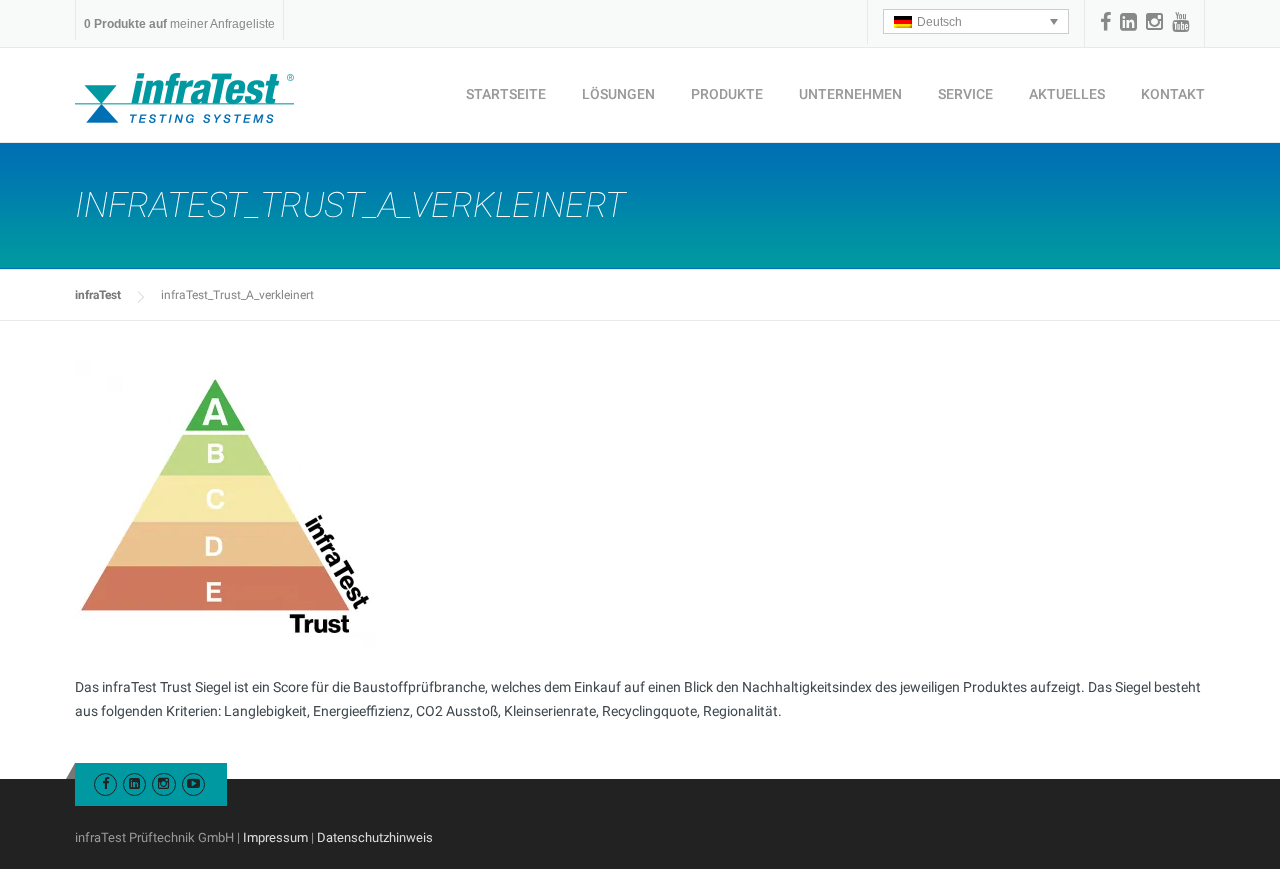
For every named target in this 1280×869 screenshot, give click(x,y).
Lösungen (618, 94)
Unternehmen (850, 94)
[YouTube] (1180, 22)
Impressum (275, 837)
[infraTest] (184, 97)
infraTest (98, 295)
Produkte (727, 94)
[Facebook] (1105, 22)
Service (965, 94)
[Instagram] (1154, 22)
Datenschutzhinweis (375, 837)
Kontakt (1173, 94)
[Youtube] (193, 783)
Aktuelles (1067, 94)
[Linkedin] (1128, 22)
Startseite (506, 94)
